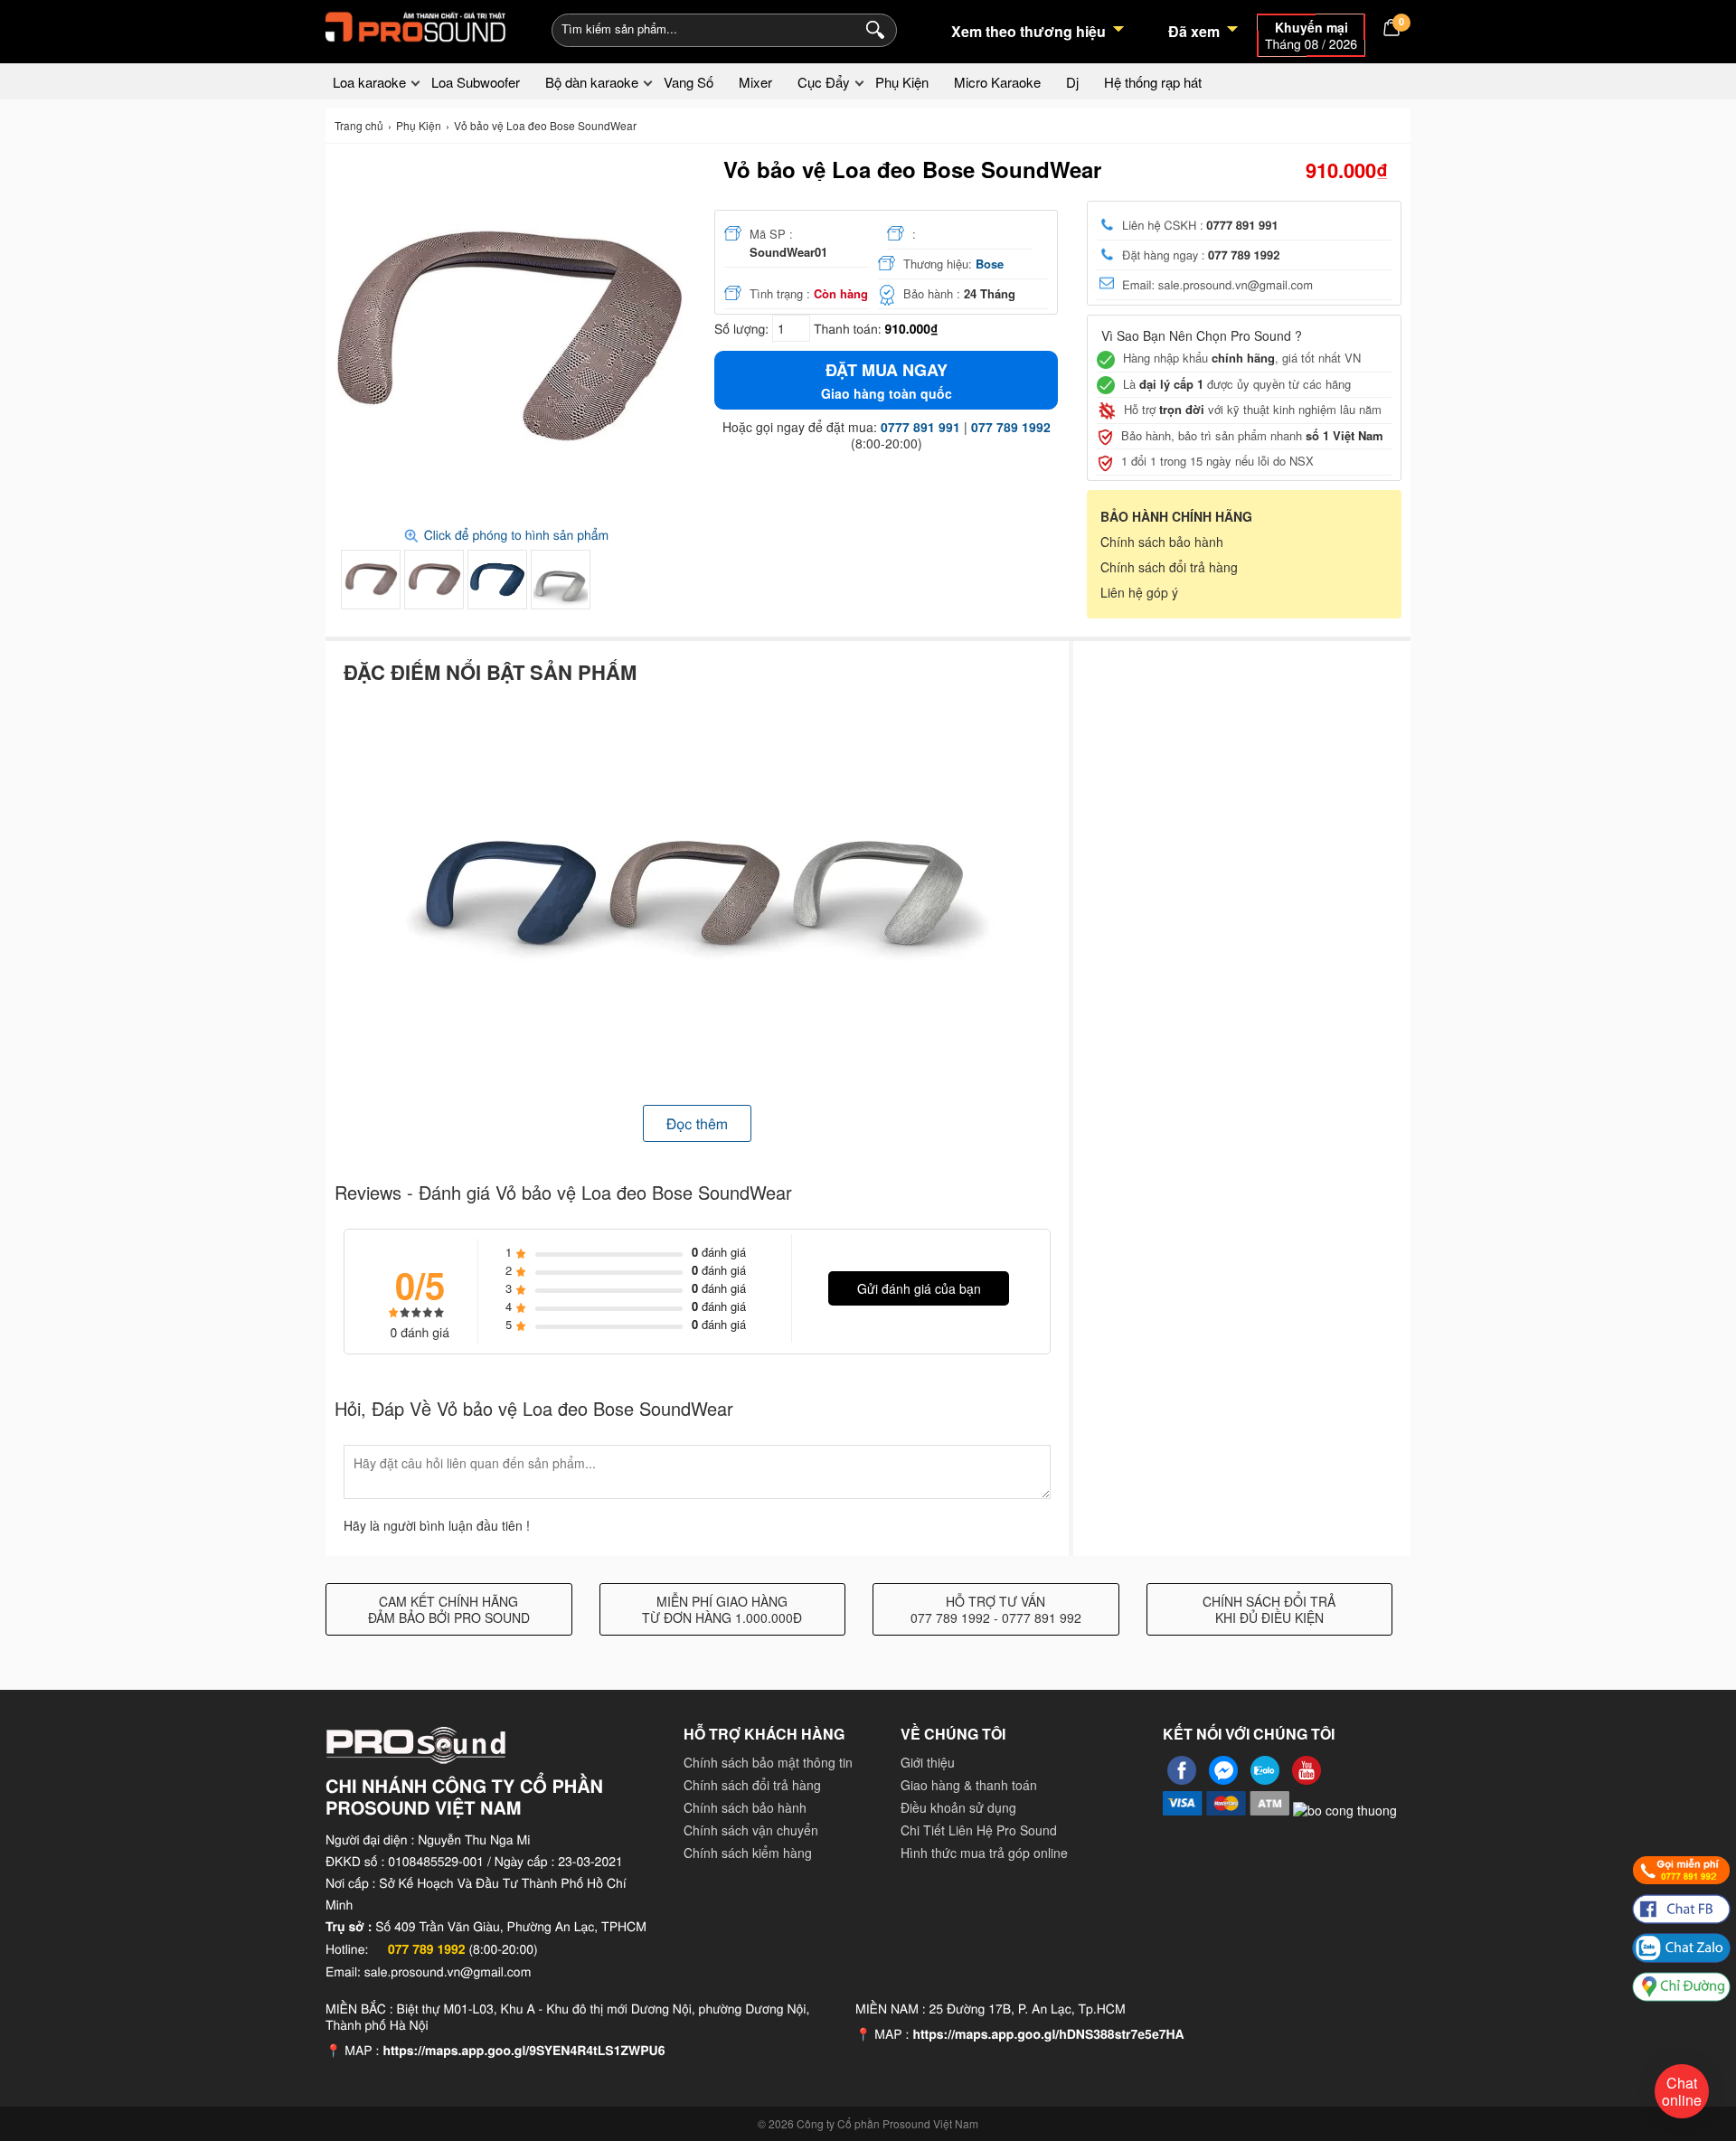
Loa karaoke (369, 82)
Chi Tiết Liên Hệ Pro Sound (979, 1830)
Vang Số (689, 82)
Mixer (755, 82)
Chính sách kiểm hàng (748, 1853)
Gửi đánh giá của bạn (919, 1288)
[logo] (416, 27)
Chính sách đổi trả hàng (1169, 567)
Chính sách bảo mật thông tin (768, 1762)
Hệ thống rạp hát (1153, 82)
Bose (990, 264)
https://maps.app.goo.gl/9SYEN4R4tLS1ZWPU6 (524, 2051)
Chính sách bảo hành (1162, 542)
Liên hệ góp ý (1139, 592)
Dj (1072, 82)
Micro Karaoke (997, 82)
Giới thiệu (928, 1762)
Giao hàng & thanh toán (969, 1785)
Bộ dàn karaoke (592, 82)
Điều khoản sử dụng (958, 1807)
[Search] (871, 28)
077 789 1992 (1011, 427)
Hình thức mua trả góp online (984, 1853)
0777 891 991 (920, 427)
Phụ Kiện (902, 82)
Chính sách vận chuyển (751, 1830)
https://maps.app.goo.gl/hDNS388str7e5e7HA (1048, 2034)
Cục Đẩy (824, 82)
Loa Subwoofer (476, 82)
